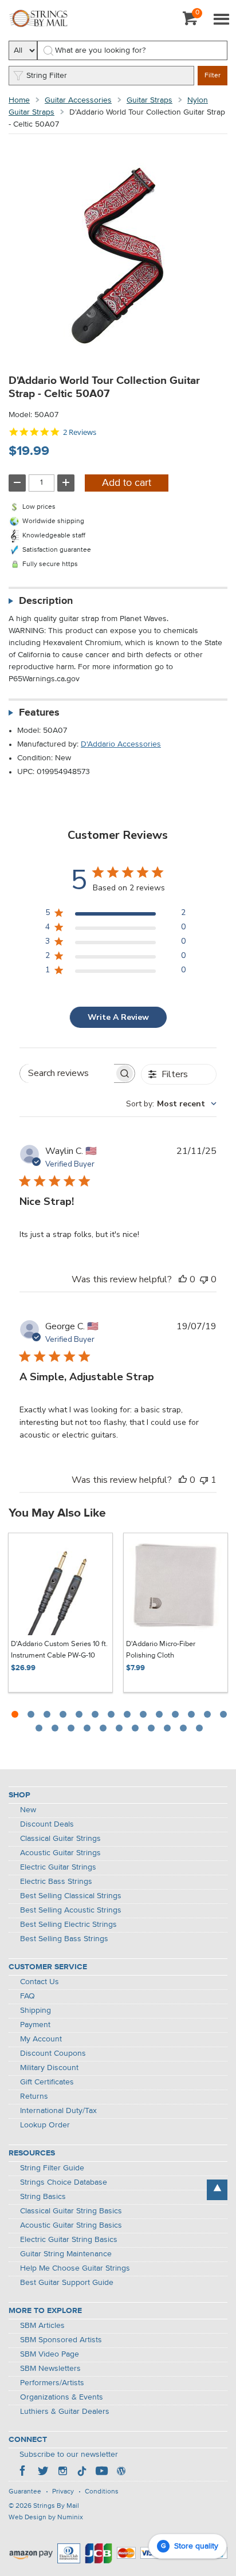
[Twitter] (43, 2472)
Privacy (63, 2492)
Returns (34, 2096)
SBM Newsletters (50, 2369)
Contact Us (40, 1982)
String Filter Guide (52, 2168)
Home (19, 100)
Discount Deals (47, 1824)
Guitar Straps (150, 100)
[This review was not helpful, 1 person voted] (204, 1480)
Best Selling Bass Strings (64, 1939)
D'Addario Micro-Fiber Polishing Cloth (161, 1650)
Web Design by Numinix (46, 2518)
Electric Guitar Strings (58, 1867)
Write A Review (118, 1017)
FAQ (27, 1996)
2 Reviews (80, 432)
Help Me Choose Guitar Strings (75, 2268)
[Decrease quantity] (17, 483)
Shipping (36, 2010)
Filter (213, 76)
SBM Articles (42, 2326)
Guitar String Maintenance (66, 2254)
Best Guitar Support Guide (67, 2283)
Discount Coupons (53, 2053)
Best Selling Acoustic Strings (71, 1910)
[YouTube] (101, 2472)
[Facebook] (23, 2472)
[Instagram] (62, 2472)
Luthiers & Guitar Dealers (65, 2412)
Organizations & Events (62, 2397)
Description (46, 601)
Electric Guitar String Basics (69, 2240)
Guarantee (25, 2492)
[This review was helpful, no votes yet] (183, 1279)
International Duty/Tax (58, 2111)
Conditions (102, 2492)
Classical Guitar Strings (60, 1839)
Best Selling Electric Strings (68, 1925)
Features (39, 713)
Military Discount (49, 2068)
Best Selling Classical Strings (71, 1896)
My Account (41, 2039)
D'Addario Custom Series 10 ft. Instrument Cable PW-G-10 (59, 1650)
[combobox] (171, 1104)
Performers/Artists (52, 2383)
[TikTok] (82, 2472)
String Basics (43, 2197)
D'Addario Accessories (121, 744)
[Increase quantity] (66, 483)
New (28, 1810)
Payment (35, 2025)
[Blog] (121, 2472)
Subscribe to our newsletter (69, 2455)
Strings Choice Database (64, 2182)
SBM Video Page (50, 2354)
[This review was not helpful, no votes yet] (204, 1279)
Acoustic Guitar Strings (60, 1853)
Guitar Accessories (78, 100)
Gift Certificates (47, 2082)
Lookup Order (45, 2125)
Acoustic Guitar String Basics (71, 2225)
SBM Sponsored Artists (61, 2340)
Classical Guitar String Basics (71, 2211)
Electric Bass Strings (56, 1882)
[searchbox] (67, 1073)
